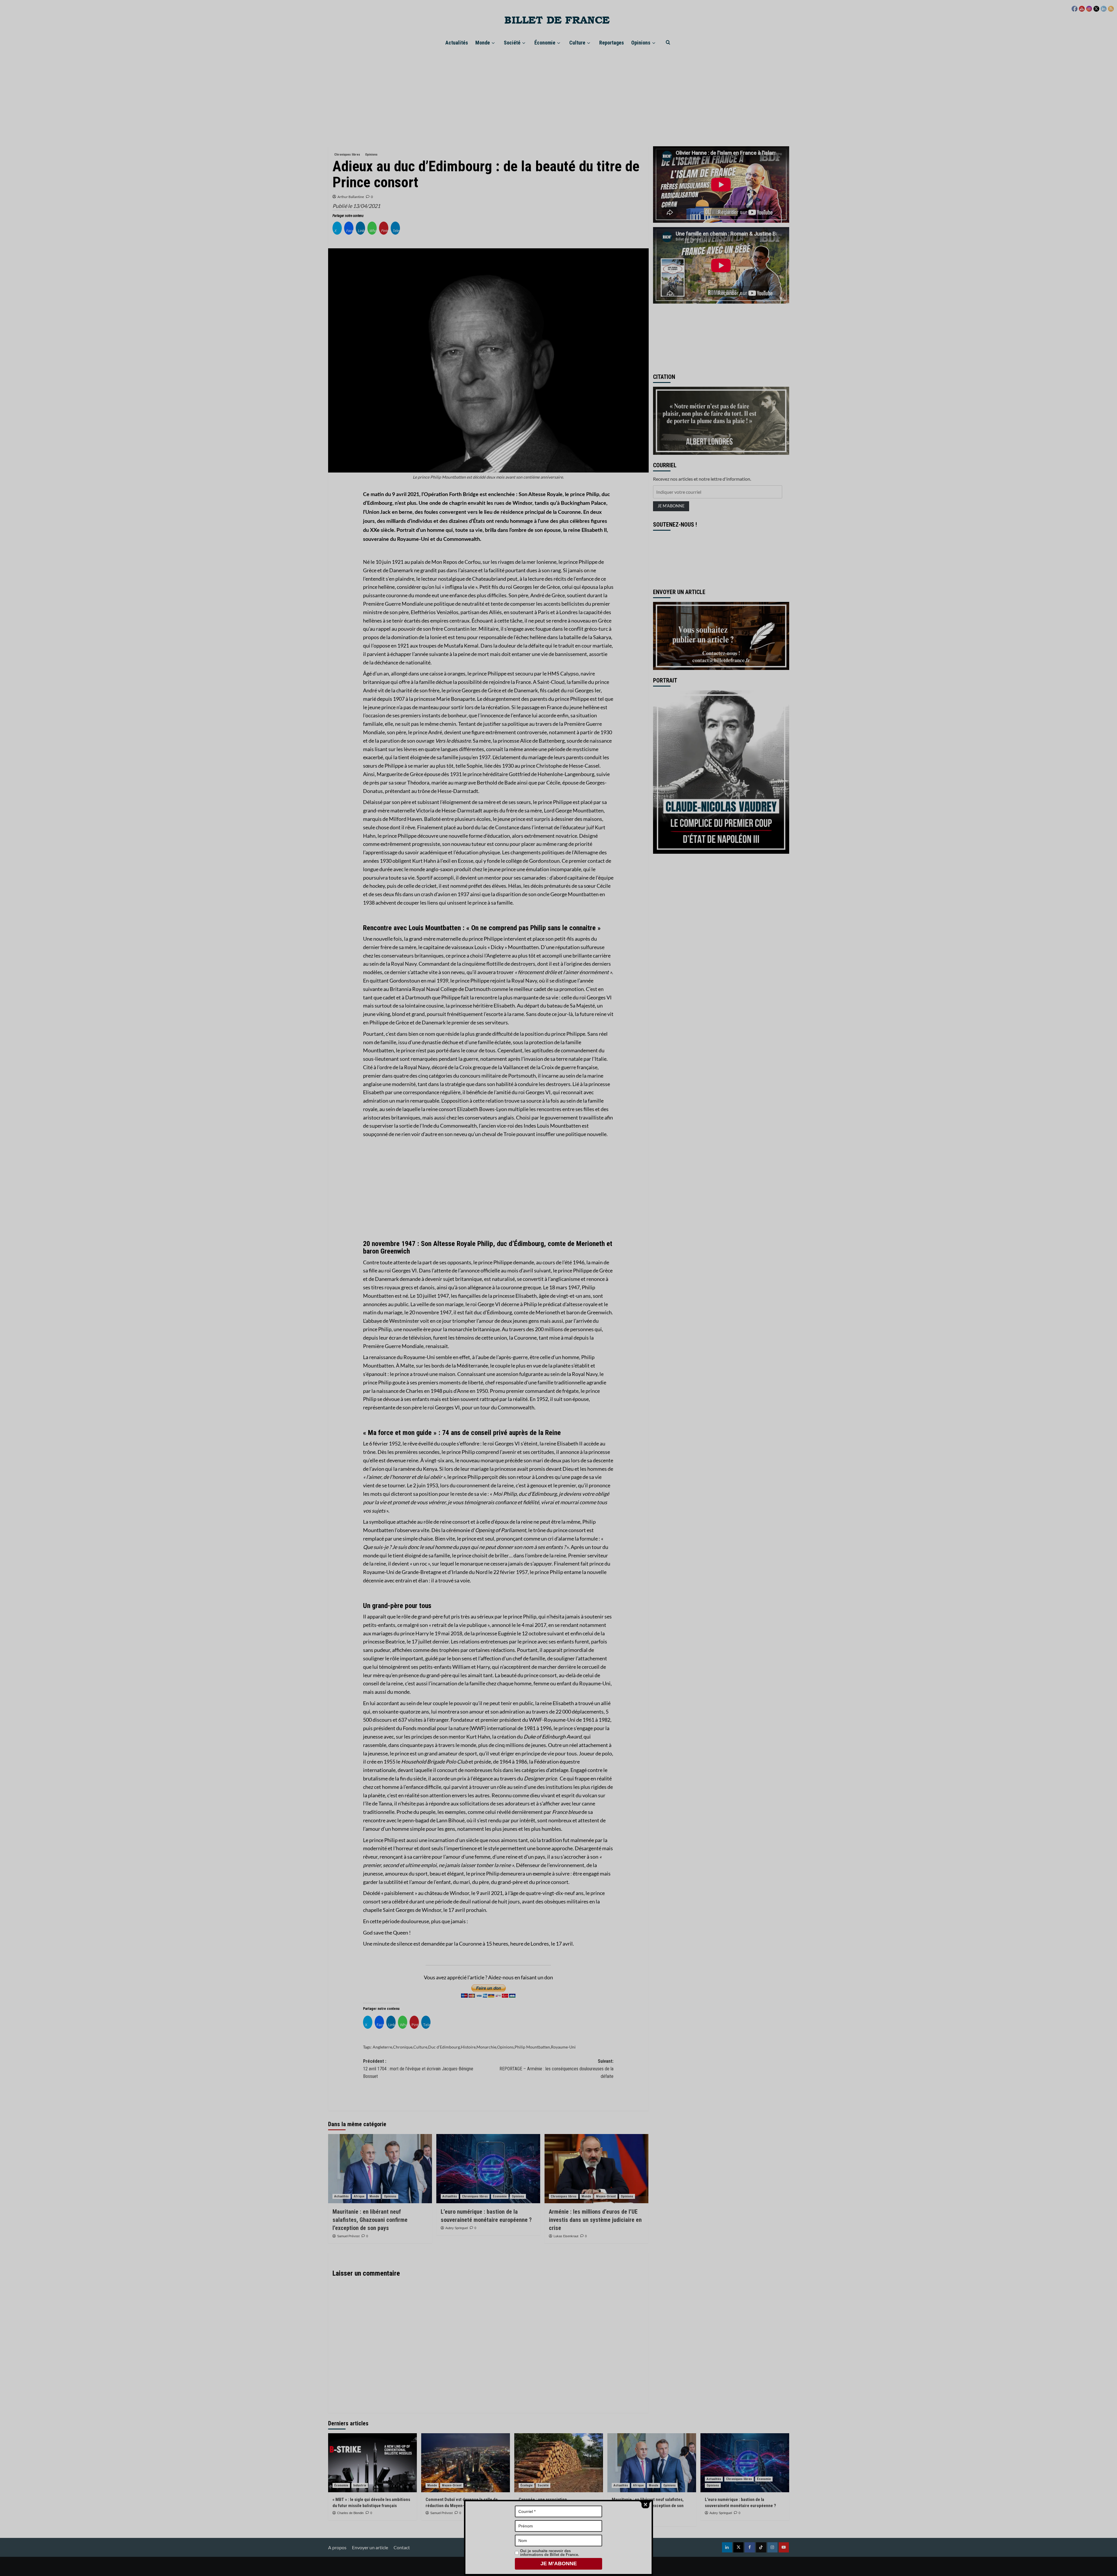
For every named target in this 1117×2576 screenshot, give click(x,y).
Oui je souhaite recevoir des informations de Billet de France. (550, 2553)
